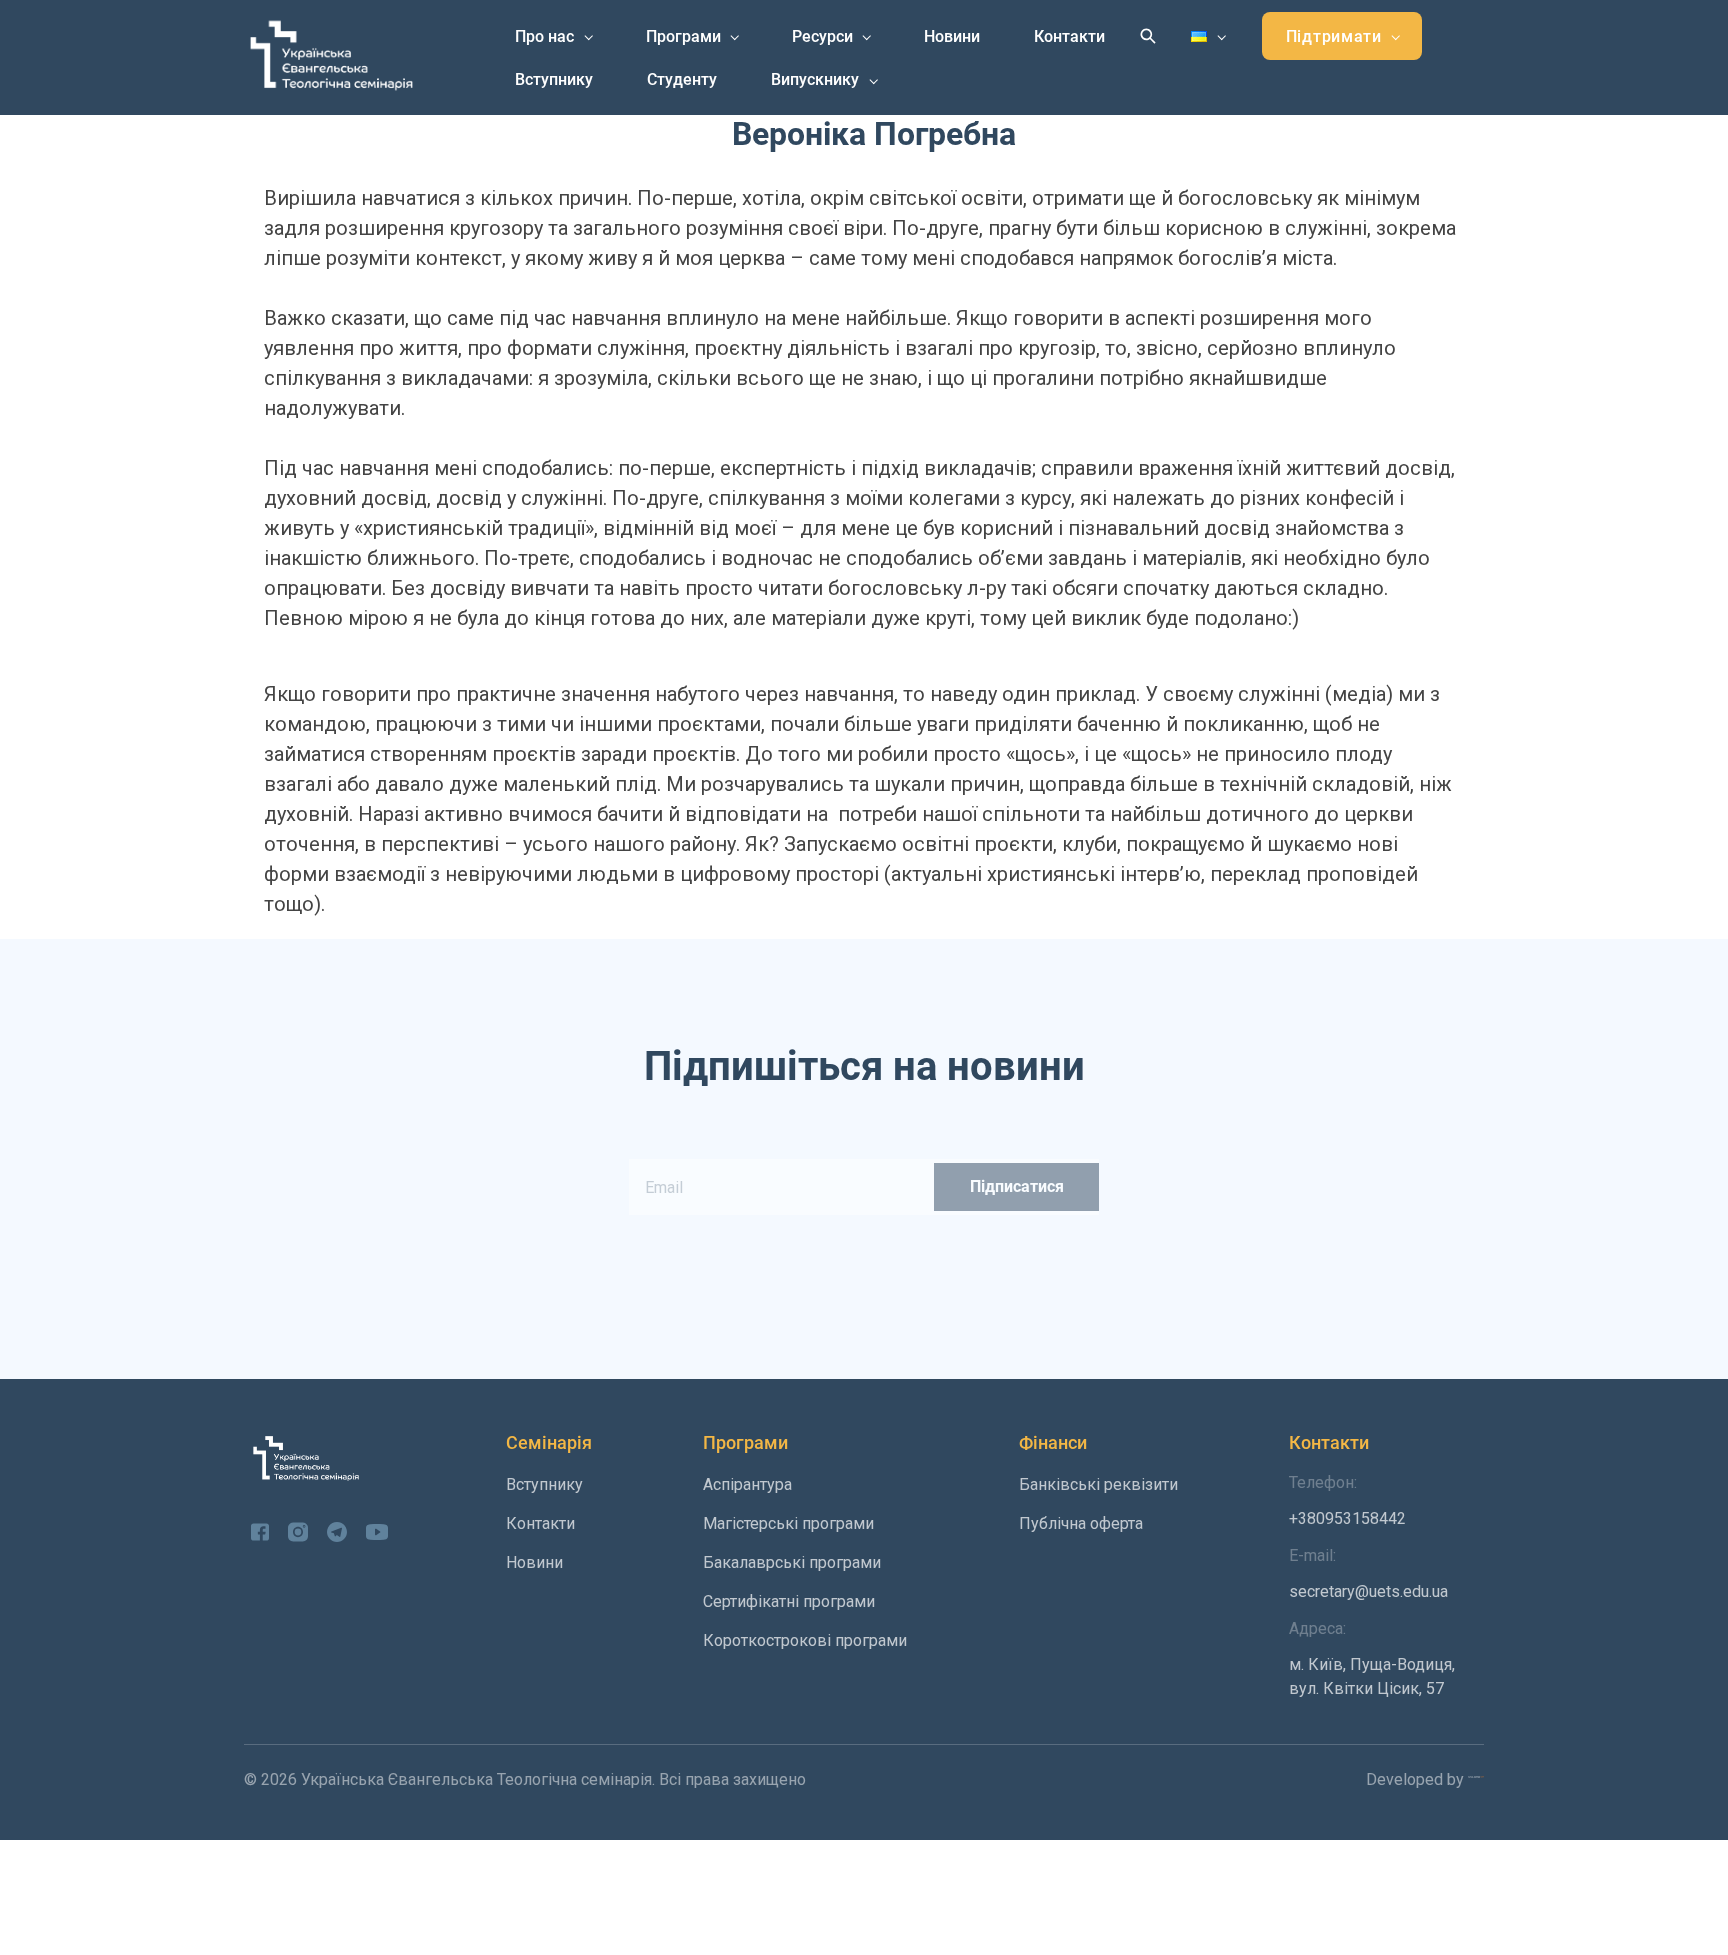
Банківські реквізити (1098, 1484)
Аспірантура (747, 1484)
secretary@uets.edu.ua (1368, 1573)
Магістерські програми (788, 1523)
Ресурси (822, 36)
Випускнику (815, 79)
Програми (683, 36)
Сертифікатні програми (789, 1601)
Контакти (1069, 36)
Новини (952, 36)
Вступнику (554, 79)
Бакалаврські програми (792, 1562)
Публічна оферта (1081, 1523)
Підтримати (1334, 36)
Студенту (682, 79)
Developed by (1417, 1779)
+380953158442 (1347, 1500)
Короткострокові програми (805, 1640)
